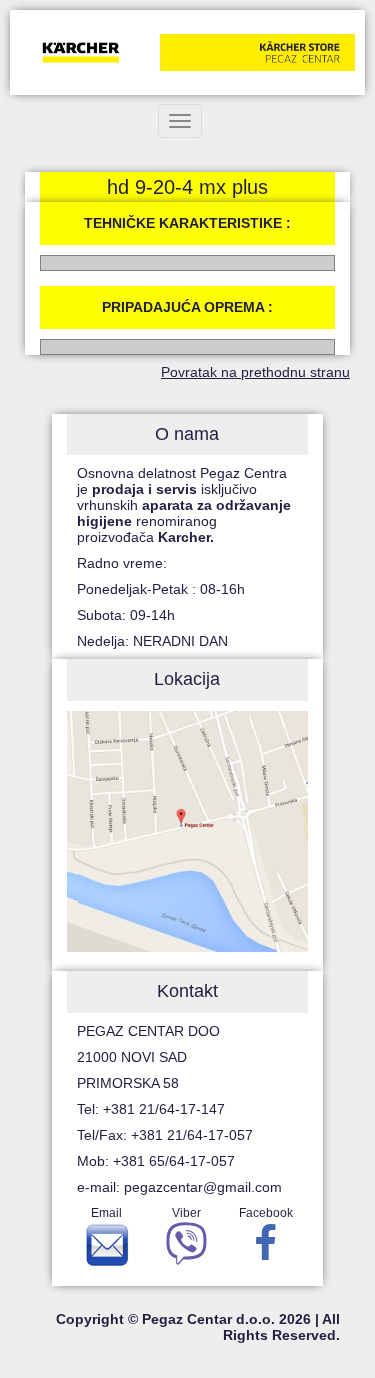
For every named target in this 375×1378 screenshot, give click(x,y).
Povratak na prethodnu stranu (255, 372)
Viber (186, 1213)
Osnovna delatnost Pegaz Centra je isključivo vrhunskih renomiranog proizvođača (184, 505)
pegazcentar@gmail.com (203, 1187)
